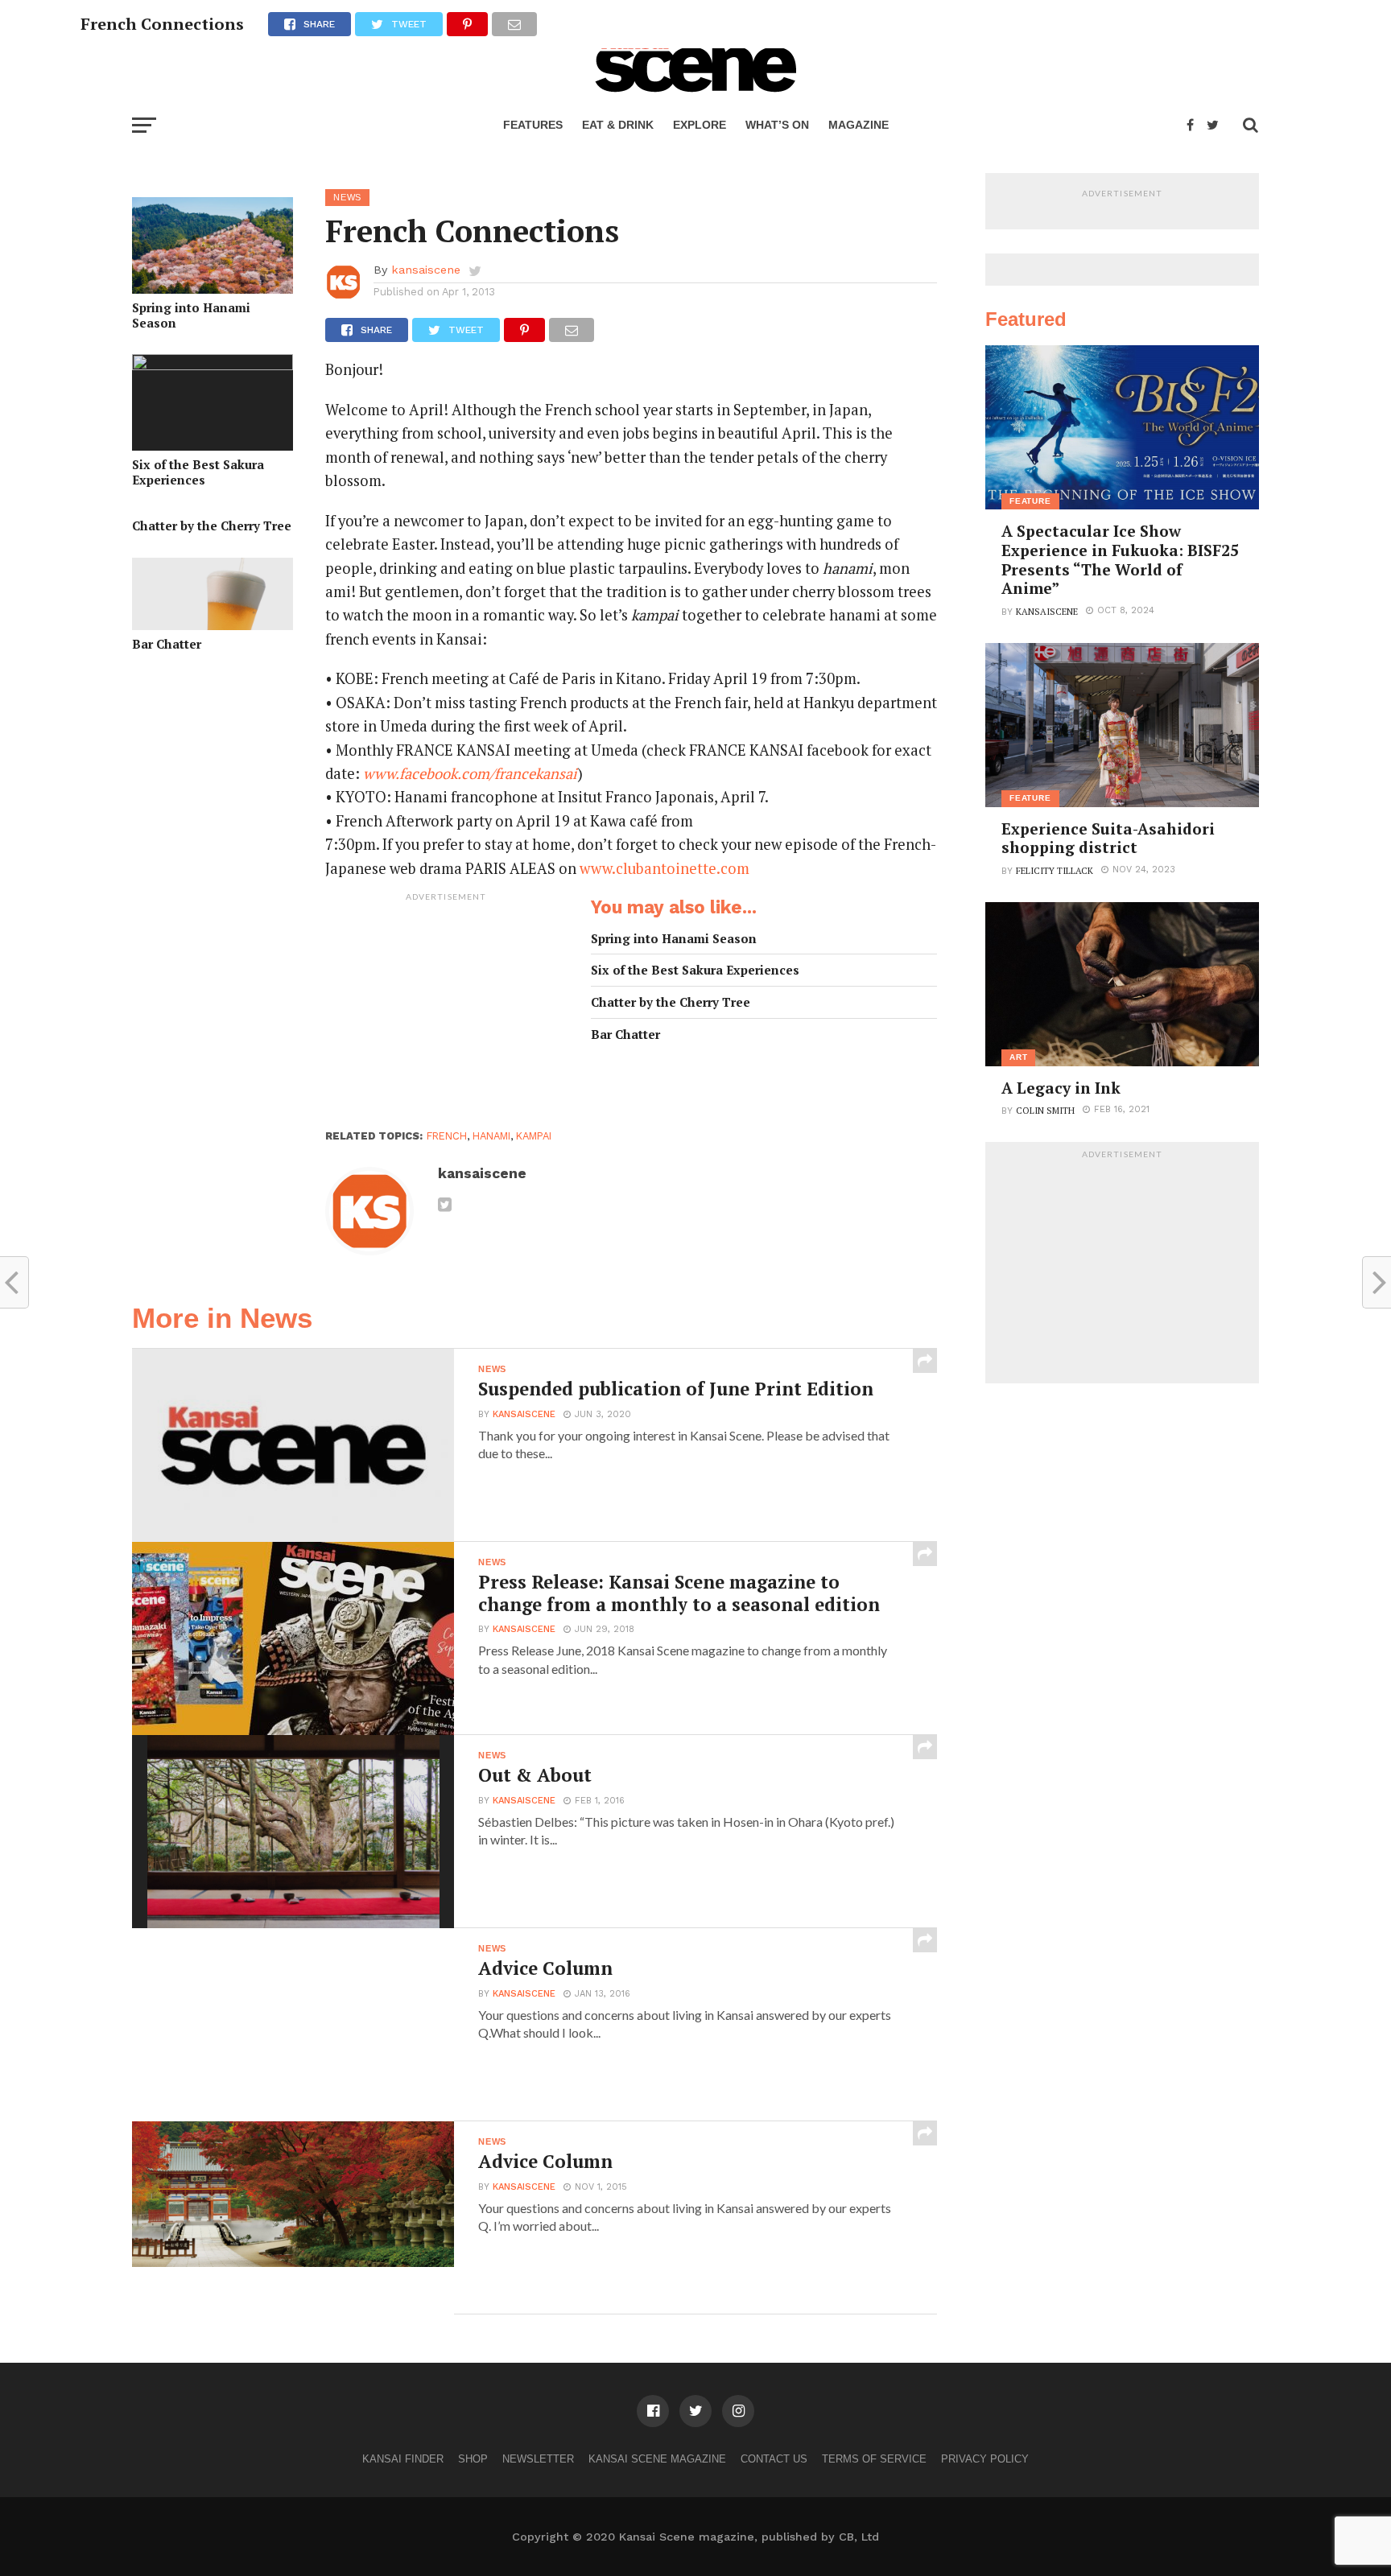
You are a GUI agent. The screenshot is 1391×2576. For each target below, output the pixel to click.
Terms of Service (874, 2459)
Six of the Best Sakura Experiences (198, 472)
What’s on (777, 125)
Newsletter (538, 2459)
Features (533, 125)
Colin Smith (1045, 1110)
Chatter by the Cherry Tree (212, 526)
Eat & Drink (618, 125)
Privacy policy (985, 2459)
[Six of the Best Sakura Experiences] (213, 365)
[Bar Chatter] (213, 625)
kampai (534, 1136)
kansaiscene (426, 270)
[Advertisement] (446, 1010)
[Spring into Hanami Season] (213, 289)
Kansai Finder (403, 2459)
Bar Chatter (167, 644)
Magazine (859, 125)
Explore (700, 125)
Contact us (774, 2459)
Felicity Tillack (1055, 870)
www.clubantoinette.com (665, 868)
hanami (491, 1136)
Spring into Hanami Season (191, 315)
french (447, 1136)
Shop (473, 2459)
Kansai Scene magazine (657, 2459)
